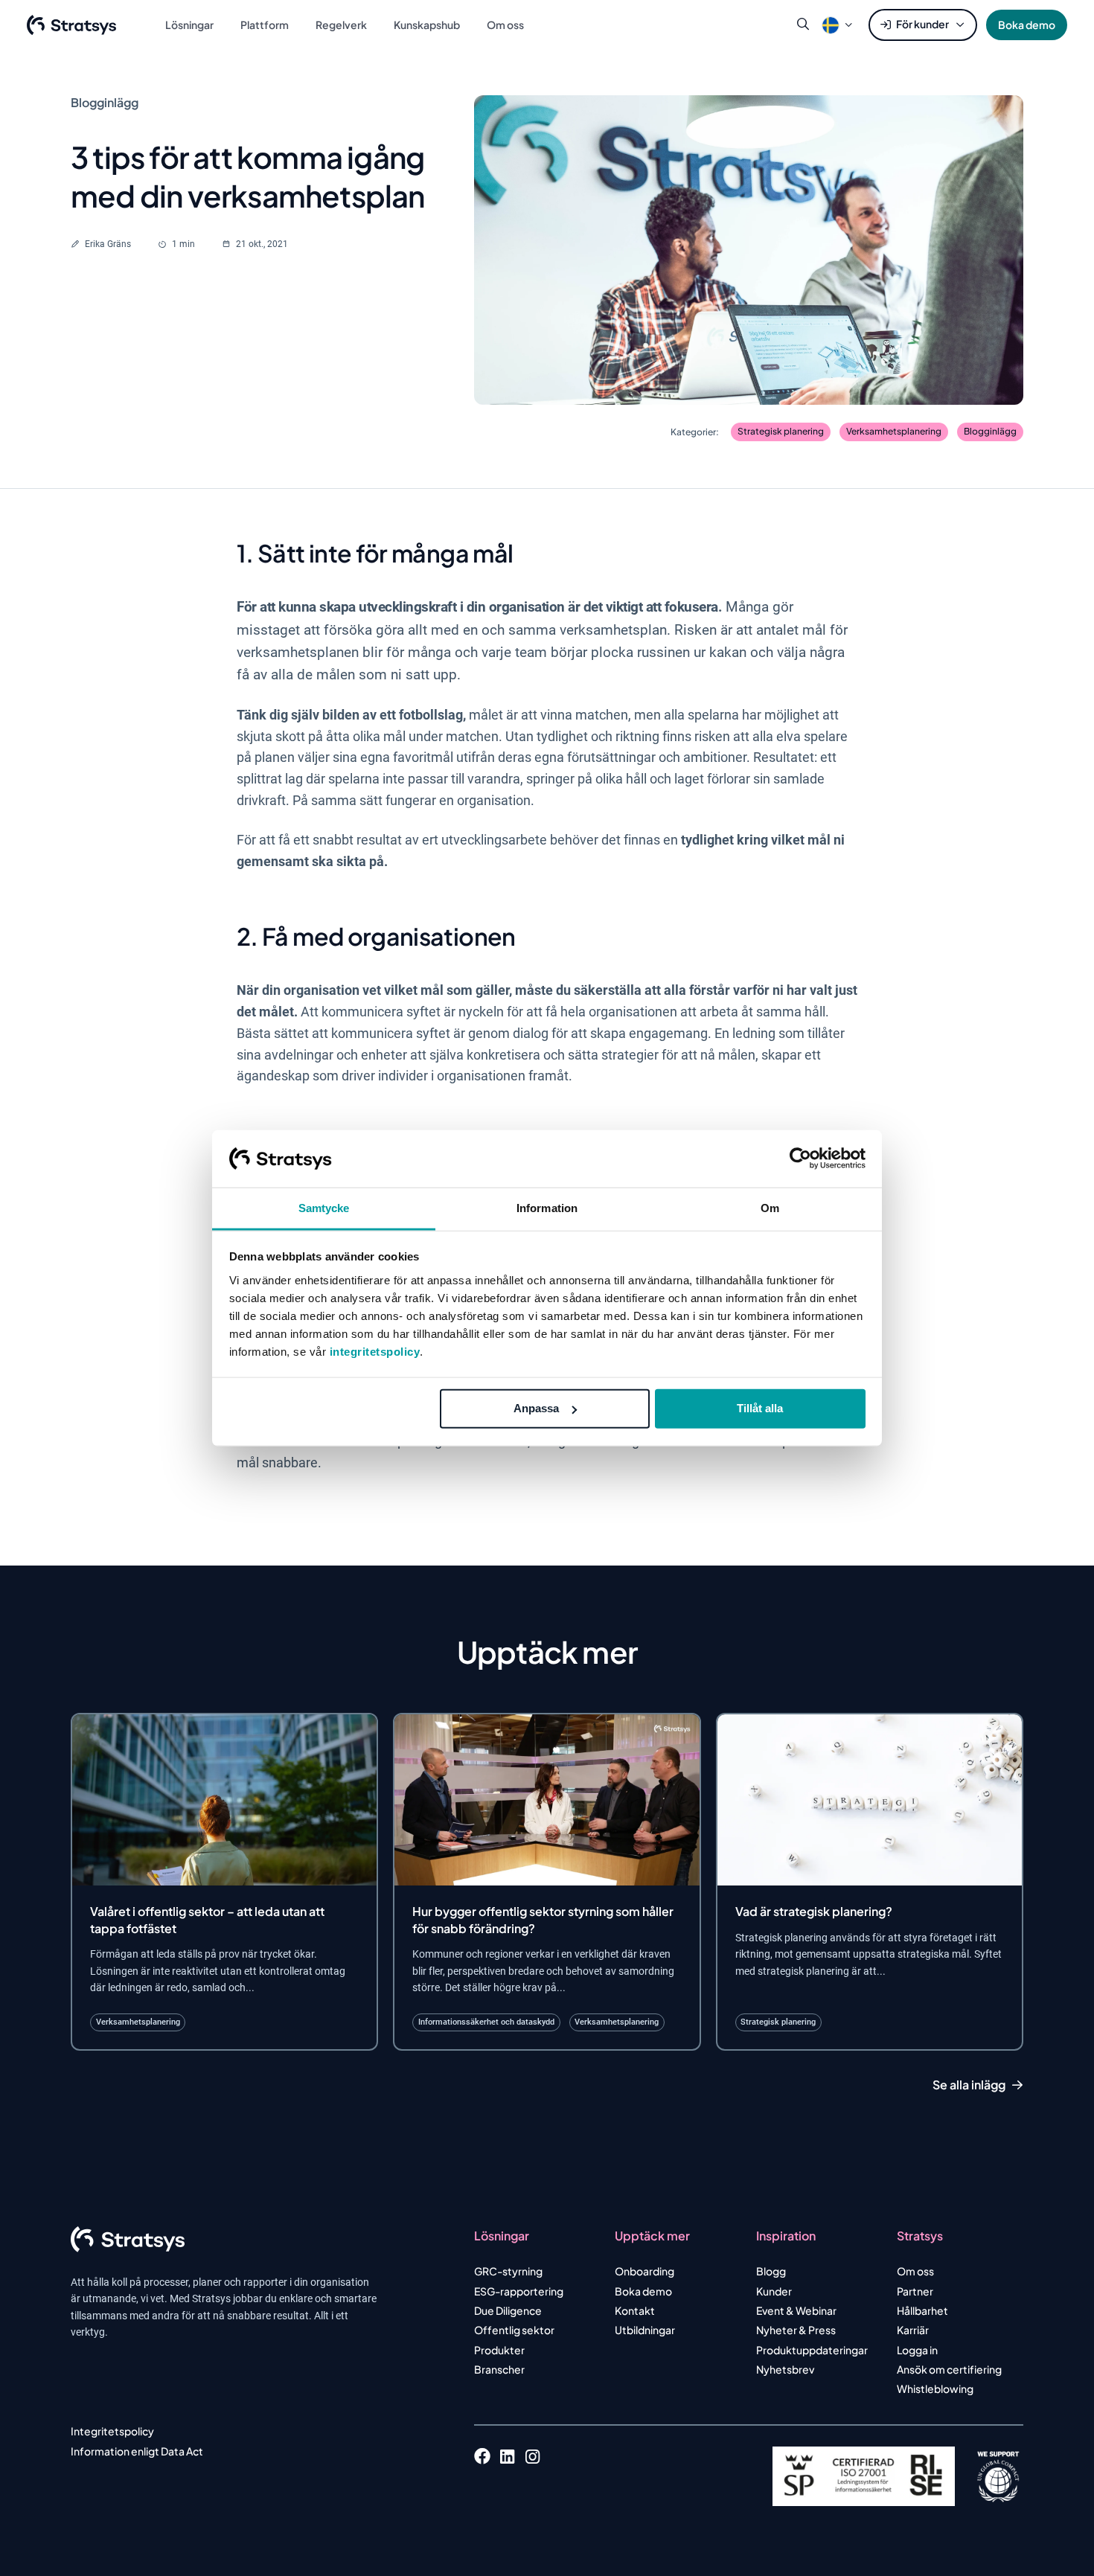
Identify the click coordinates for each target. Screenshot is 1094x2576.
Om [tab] (770, 1208)
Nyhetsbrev (785, 2369)
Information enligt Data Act (137, 2451)
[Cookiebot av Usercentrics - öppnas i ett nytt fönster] (800, 1159)
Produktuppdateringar (812, 2350)
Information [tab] (547, 1208)
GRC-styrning (508, 2271)
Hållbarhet (922, 2310)
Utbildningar (645, 2330)
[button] (831, 25)
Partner (915, 2291)
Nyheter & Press (796, 2330)
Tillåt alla (760, 1408)
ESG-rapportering (519, 2291)
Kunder (774, 2291)
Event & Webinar (796, 2310)
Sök (803, 25)
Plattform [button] (265, 25)
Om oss (915, 2271)
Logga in (917, 2350)
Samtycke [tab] (324, 1208)
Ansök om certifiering (949, 2369)
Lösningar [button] (189, 25)
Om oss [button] (505, 25)
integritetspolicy (375, 1352)
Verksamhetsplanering (894, 431)
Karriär (913, 2330)
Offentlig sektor (514, 2330)
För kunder (922, 24)
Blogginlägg (990, 431)
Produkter (499, 2350)
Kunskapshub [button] (427, 25)
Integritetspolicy (112, 2431)
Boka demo (1027, 25)
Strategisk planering (781, 431)
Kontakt (635, 2310)
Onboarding (644, 2271)
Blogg (771, 2271)
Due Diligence (508, 2310)
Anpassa (536, 1408)
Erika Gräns (108, 244)
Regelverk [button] (341, 25)
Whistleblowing (935, 2388)
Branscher (499, 2369)
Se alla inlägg (969, 2085)
